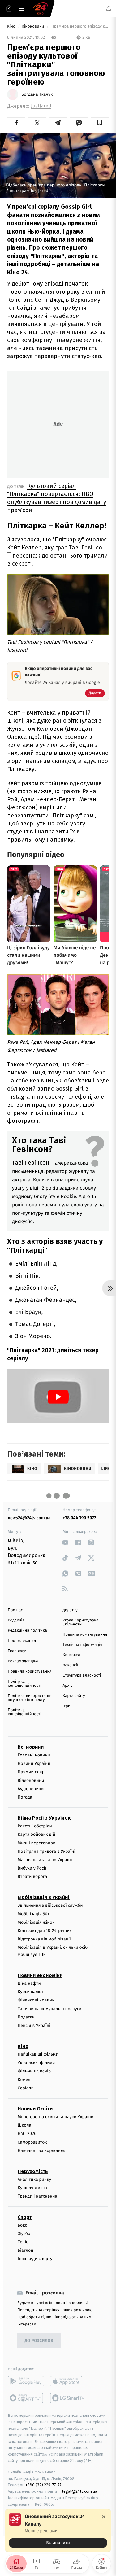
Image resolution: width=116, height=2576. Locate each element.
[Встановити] (58, 2530)
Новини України (34, 1763)
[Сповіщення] (109, 9)
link (65, 1542)
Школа (24, 2125)
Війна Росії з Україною (45, 1818)
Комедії (25, 2080)
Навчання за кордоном (41, 2151)
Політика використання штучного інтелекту (30, 1698)
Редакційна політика (27, 1631)
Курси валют (30, 1992)
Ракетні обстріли (35, 1826)
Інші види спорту (35, 2259)
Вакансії (71, 1665)
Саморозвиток (32, 2142)
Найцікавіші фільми (38, 2054)
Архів (68, 1686)
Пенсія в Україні (34, 2025)
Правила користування (30, 1671)
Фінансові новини (36, 2000)
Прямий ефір (31, 1772)
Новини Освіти (35, 2109)
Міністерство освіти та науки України (56, 2117)
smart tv (26, 2398)
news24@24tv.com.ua (29, 1518)
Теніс (23, 2242)
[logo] (40, 9)
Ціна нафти (29, 1983)
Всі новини (31, 1747)
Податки (26, 2017)
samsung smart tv (68, 2398)
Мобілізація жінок (36, 1922)
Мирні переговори (37, 1843)
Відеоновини (31, 1780)
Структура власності (82, 1675)
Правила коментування (85, 1635)
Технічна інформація (83, 1645)
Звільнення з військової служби (50, 1905)
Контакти (71, 1655)
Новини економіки (40, 1975)
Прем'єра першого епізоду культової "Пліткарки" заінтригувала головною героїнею (80, 26)
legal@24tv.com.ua (80, 2491)
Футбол (25, 2234)
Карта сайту (74, 1696)
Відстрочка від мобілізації (44, 1939)
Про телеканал (22, 1641)
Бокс (22, 2225)
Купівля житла (32, 2188)
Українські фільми (36, 2063)
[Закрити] (104, 2517)
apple (68, 2381)
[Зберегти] (100, 123)
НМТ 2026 (27, 2134)
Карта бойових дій (37, 1834)
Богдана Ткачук (37, 94)
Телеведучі (18, 1651)
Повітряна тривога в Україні (46, 1851)
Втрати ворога (32, 1876)
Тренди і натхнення (37, 2196)
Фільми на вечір (34, 2071)
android (26, 2381)
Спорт (25, 2217)
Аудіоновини (31, 1789)
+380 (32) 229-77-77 (43, 2485)
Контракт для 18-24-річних (45, 1931)
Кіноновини (33, 26)
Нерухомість (33, 2171)
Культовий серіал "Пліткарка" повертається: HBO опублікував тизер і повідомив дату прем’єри (57, 498)
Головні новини (34, 1755)
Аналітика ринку (34, 2179)
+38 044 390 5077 (79, 1518)
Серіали (26, 2088)
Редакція (16, 1620)
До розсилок (39, 2341)
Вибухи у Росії (32, 1868)
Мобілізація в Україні (44, 1897)
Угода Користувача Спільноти (81, 1622)
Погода (25, 1797)
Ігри (67, 1706)
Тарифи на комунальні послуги (49, 2008)
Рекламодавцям (23, 1661)
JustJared (41, 106)
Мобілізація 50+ (34, 1914)
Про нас (15, 1610)
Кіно (12, 26)
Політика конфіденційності (25, 1684)
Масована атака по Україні (45, 1860)
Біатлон (26, 2250)
